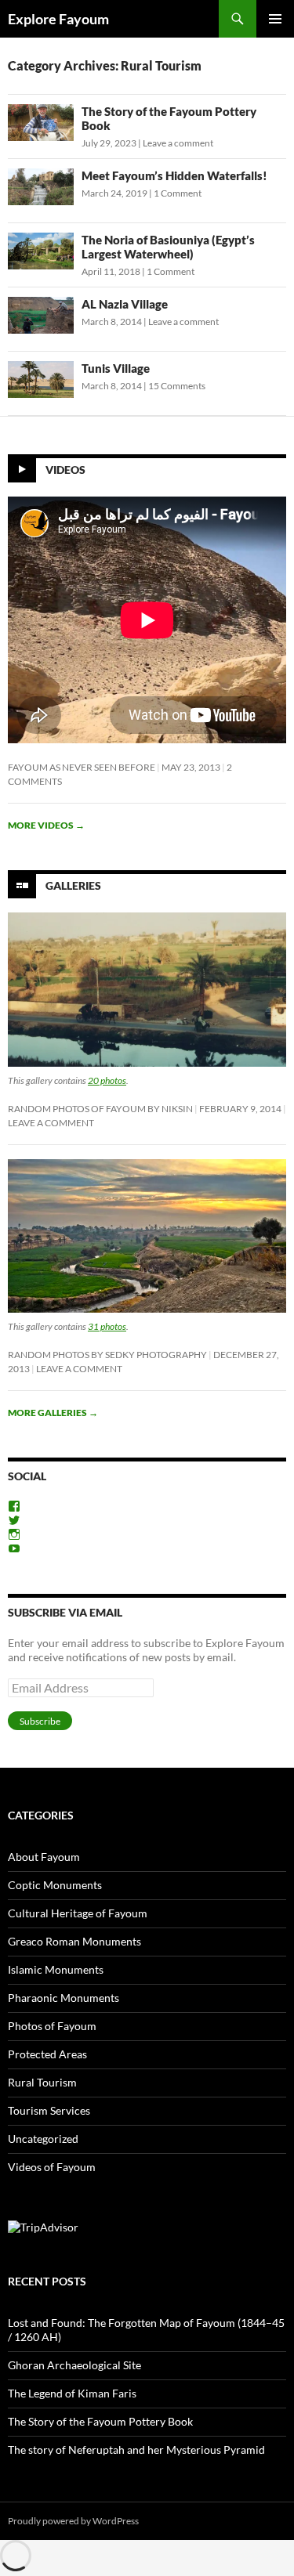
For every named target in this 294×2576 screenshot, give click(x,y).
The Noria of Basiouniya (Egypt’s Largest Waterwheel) (168, 247)
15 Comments (177, 386)
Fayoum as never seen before (82, 767)
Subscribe (40, 1721)
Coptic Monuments (55, 1885)
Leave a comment (178, 143)
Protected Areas (47, 2054)
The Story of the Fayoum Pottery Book (100, 2421)
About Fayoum (44, 1857)
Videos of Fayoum (52, 2167)
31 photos (107, 1326)
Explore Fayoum (58, 19)
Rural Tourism (42, 2082)
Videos (65, 470)
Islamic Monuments (56, 1969)
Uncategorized (43, 2139)
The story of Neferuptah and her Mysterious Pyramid (136, 2450)
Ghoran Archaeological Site (74, 2365)
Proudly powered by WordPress (73, 2521)
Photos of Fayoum (52, 2026)
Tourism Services (49, 2110)
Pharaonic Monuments (64, 1998)
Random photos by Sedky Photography (107, 1355)
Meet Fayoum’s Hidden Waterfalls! (174, 175)
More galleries (53, 1413)
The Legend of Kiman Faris (72, 2393)
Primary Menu (275, 19)
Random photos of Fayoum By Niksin (100, 1109)
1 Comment (178, 193)
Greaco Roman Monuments (74, 1941)
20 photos (107, 1080)
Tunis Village (116, 368)
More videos (46, 825)
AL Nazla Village (125, 304)
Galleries (73, 885)
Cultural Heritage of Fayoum (78, 1913)
